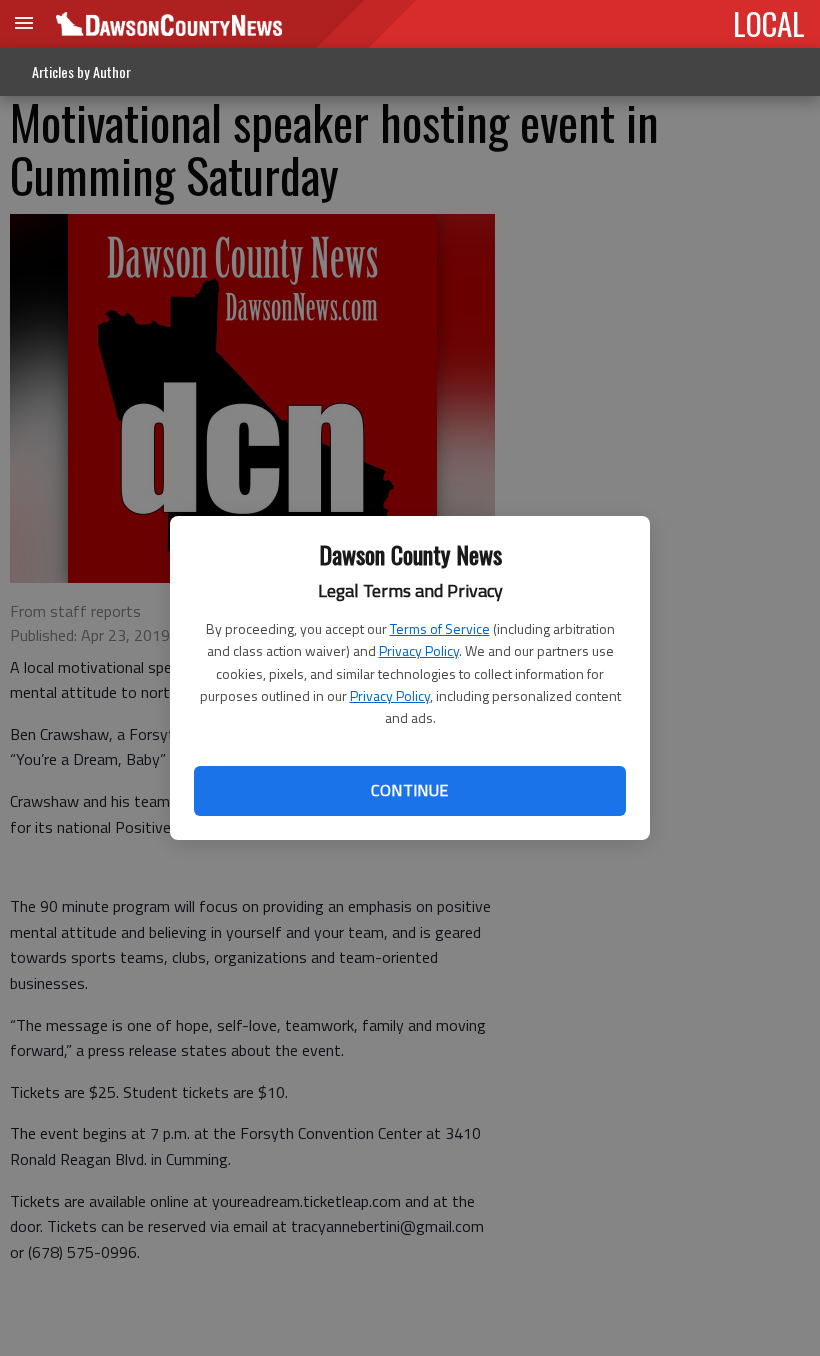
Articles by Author (81, 71)
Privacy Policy (419, 650)
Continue (409, 790)
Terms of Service (440, 628)
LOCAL (769, 23)
